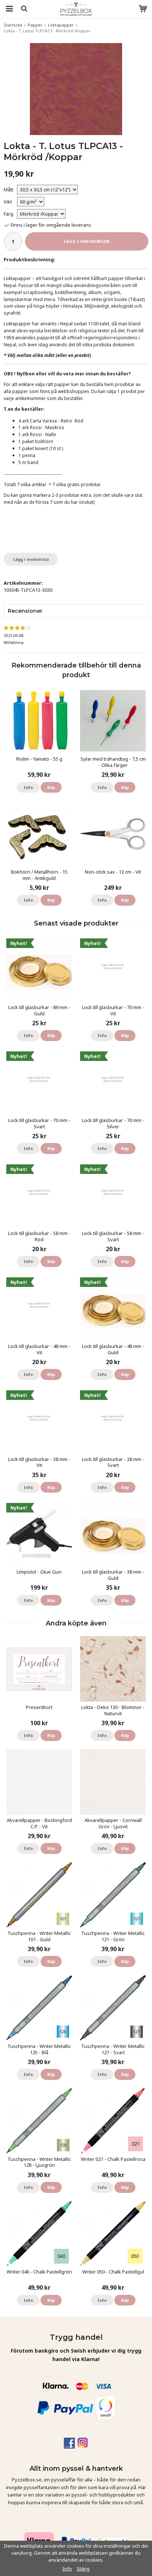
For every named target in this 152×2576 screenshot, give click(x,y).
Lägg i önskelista (31, 559)
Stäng (83, 2569)
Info (28, 787)
